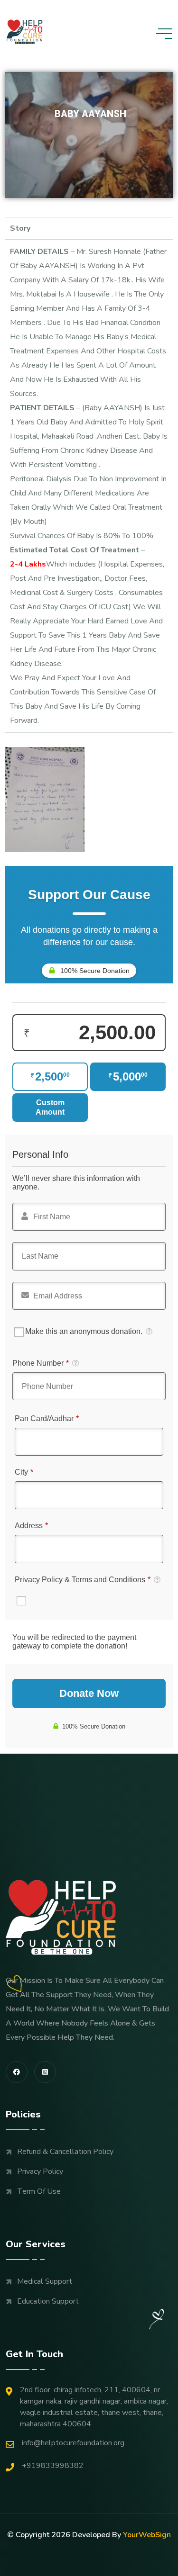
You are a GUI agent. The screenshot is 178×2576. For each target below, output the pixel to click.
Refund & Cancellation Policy (65, 2152)
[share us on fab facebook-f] (17, 2072)
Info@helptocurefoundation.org (73, 2443)
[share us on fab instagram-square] (45, 2072)
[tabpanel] (89, 486)
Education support (48, 2301)
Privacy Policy (40, 2171)
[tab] (89, 228)
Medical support (45, 2281)
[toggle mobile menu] (164, 34)
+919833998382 (53, 2466)
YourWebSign (147, 2535)
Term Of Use (39, 2191)
